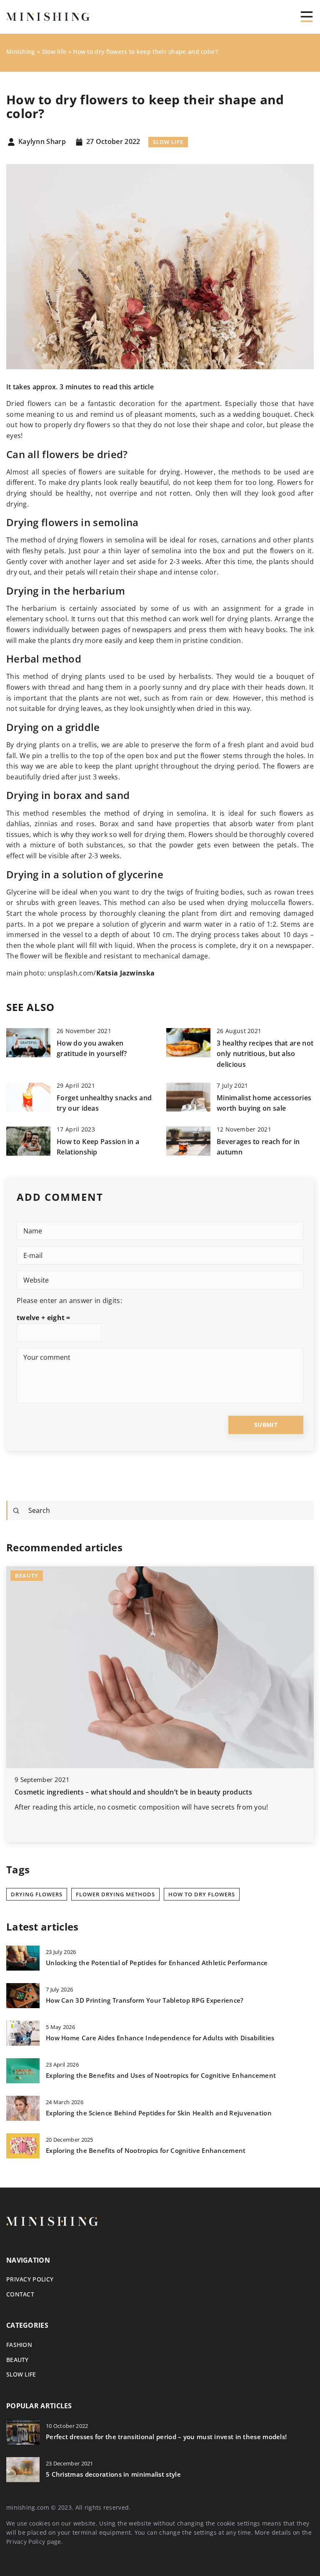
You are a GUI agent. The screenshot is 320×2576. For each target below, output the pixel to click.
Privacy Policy (26, 2542)
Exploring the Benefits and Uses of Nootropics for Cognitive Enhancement (161, 2076)
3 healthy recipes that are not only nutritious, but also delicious (265, 1054)
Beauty (17, 2360)
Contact (20, 2294)
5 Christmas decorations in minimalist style (113, 2474)
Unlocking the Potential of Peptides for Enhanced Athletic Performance (157, 1963)
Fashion (19, 2345)
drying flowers (37, 1894)
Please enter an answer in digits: (69, 1301)
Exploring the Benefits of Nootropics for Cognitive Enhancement (146, 2151)
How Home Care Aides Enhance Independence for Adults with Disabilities (160, 2038)
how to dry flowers (202, 1894)
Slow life (168, 142)
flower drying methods (115, 1894)
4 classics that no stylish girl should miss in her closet (102, 1792)
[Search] (16, 1511)
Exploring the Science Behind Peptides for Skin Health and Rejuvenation (159, 2113)
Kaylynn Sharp (42, 142)
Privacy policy (30, 2279)
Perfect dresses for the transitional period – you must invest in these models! (166, 2437)
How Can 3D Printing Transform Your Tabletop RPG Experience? (145, 2000)
